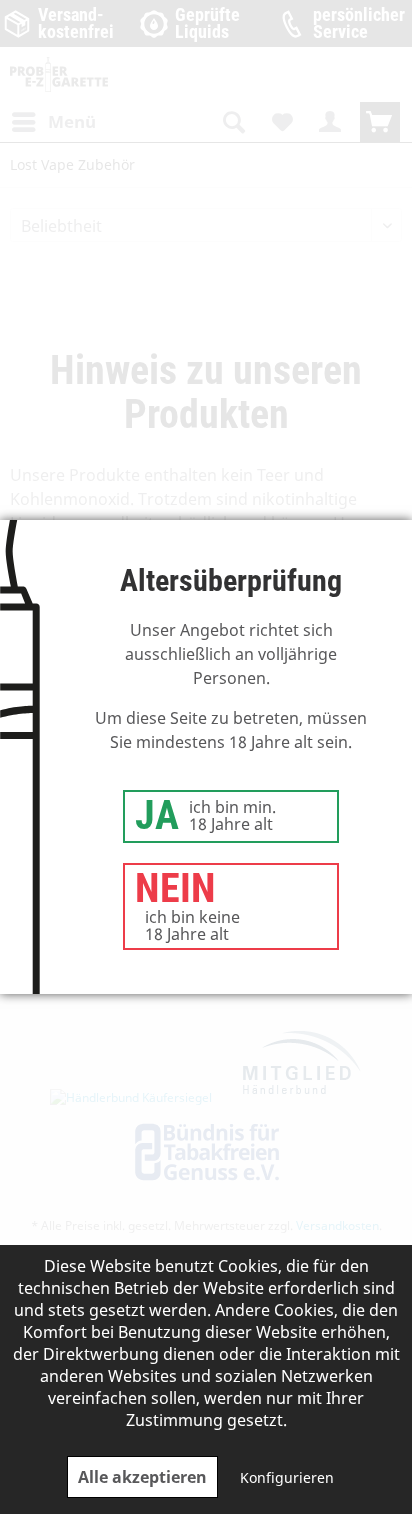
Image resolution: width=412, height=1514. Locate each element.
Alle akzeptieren (142, 1477)
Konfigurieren (287, 1477)
